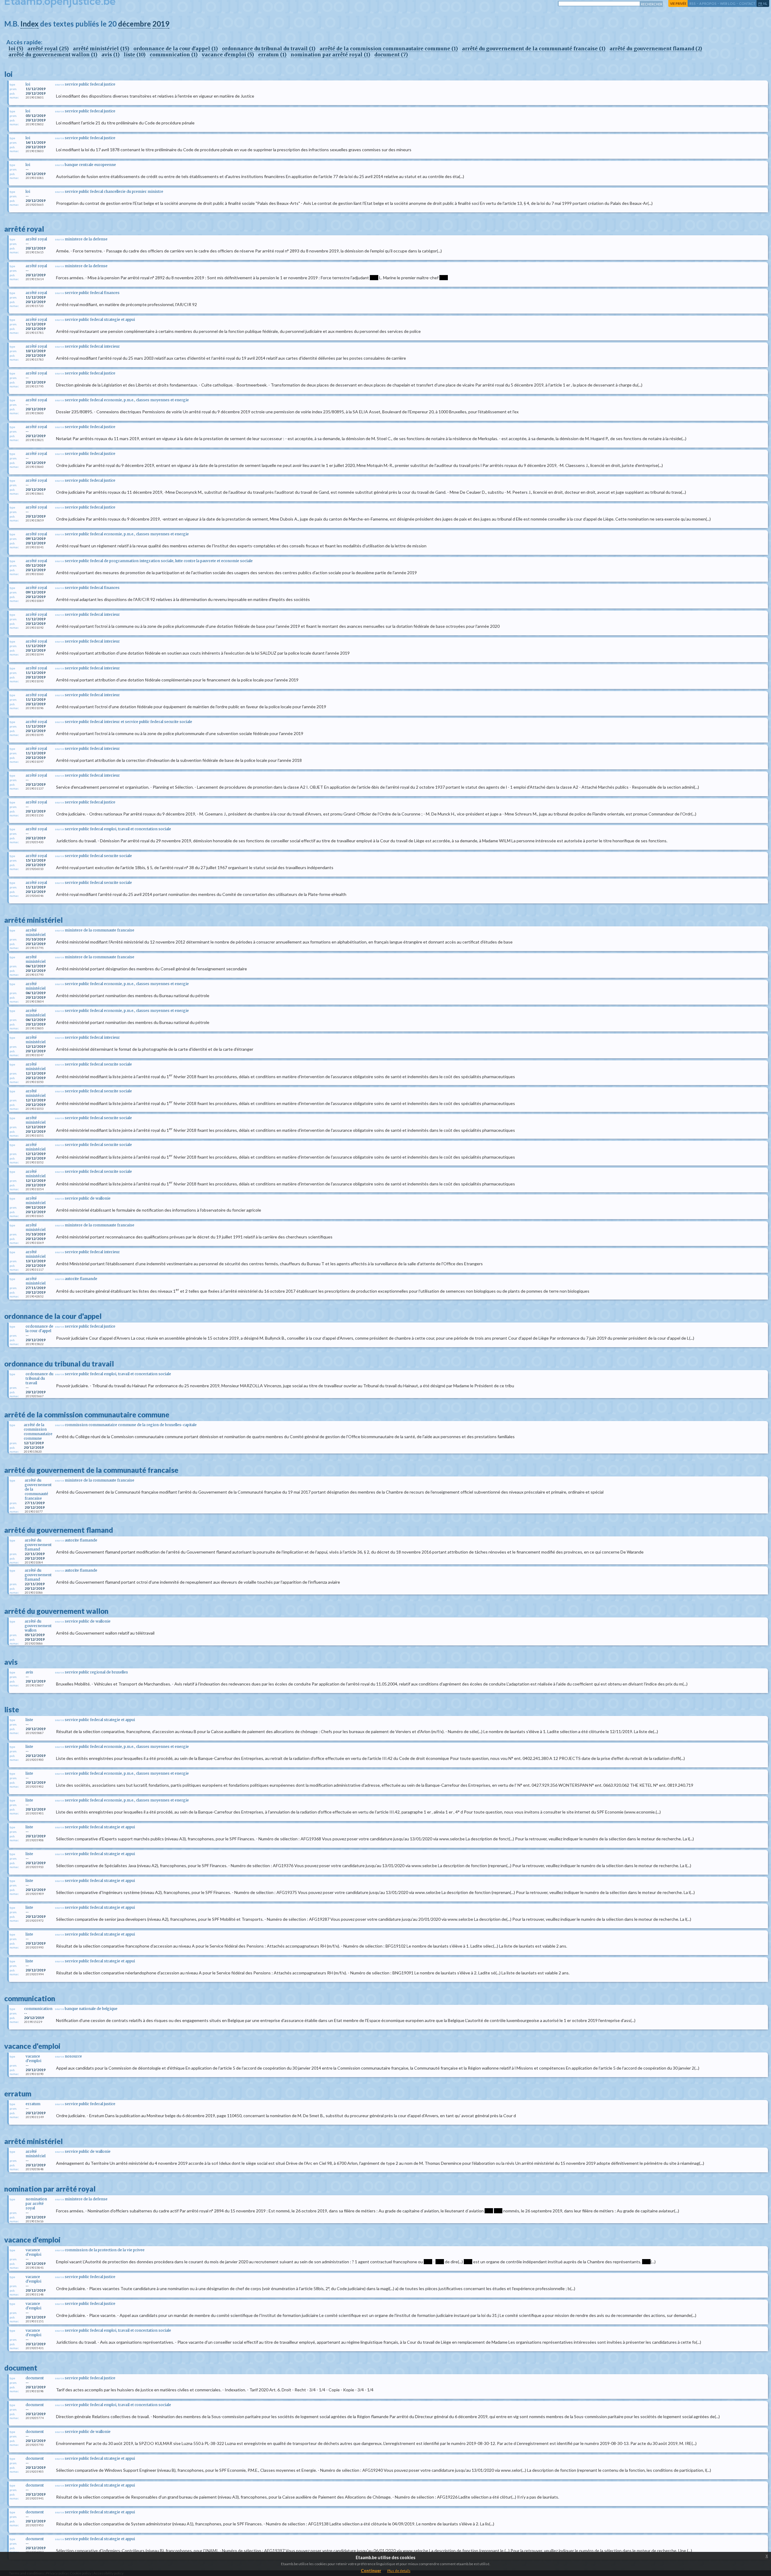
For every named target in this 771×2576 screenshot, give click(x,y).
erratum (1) (272, 55)
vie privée (678, 3)
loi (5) (16, 49)
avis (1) (111, 55)
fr (760, 3)
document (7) (391, 55)
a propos (708, 3)
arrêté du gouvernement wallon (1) (53, 55)
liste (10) (135, 55)
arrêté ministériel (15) (101, 49)
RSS (693, 3)
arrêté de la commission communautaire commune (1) (389, 49)
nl (765, 3)
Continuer (371, 2570)
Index (30, 24)
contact (747, 3)
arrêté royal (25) (48, 49)
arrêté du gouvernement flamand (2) (656, 49)
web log (728, 3)
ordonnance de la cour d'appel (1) (176, 49)
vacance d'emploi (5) (228, 55)
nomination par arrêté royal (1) (330, 55)
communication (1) (174, 55)
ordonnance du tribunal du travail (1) (269, 49)
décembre (134, 24)
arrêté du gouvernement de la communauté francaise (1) (534, 49)
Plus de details (399, 2571)
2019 (161, 24)
